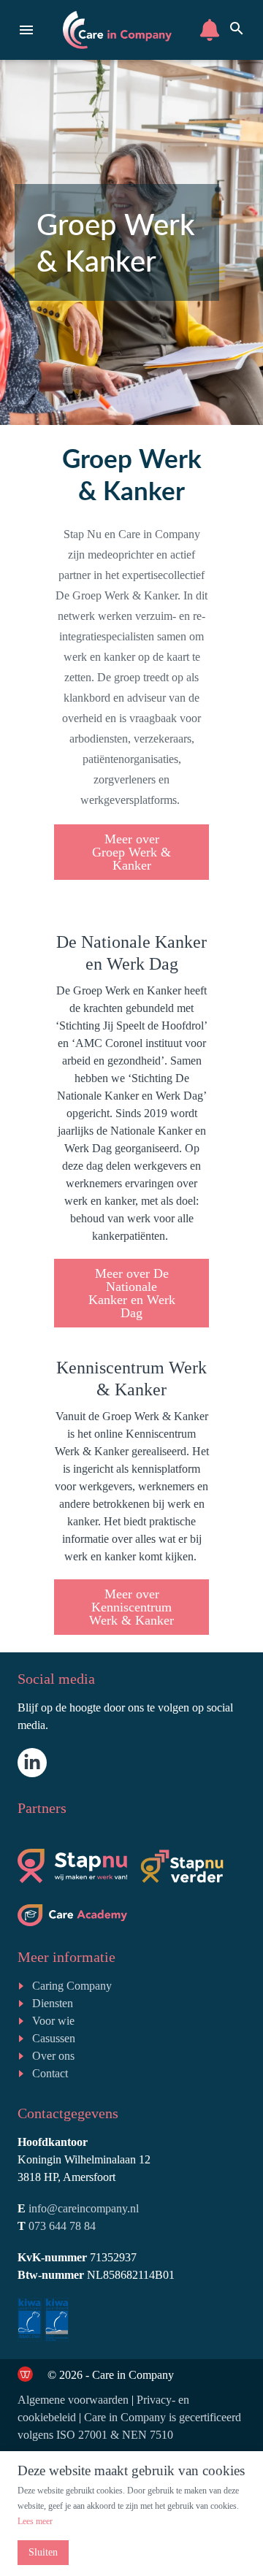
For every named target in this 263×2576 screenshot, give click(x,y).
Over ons (53, 2056)
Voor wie (53, 2021)
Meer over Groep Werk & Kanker (131, 852)
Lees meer (35, 2521)
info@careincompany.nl (84, 2208)
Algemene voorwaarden (73, 2400)
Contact (50, 2073)
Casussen (54, 2038)
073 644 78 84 (62, 2226)
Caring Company (72, 1986)
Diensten (53, 2003)
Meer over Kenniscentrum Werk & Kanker (131, 1607)
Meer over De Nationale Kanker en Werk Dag (132, 1293)
